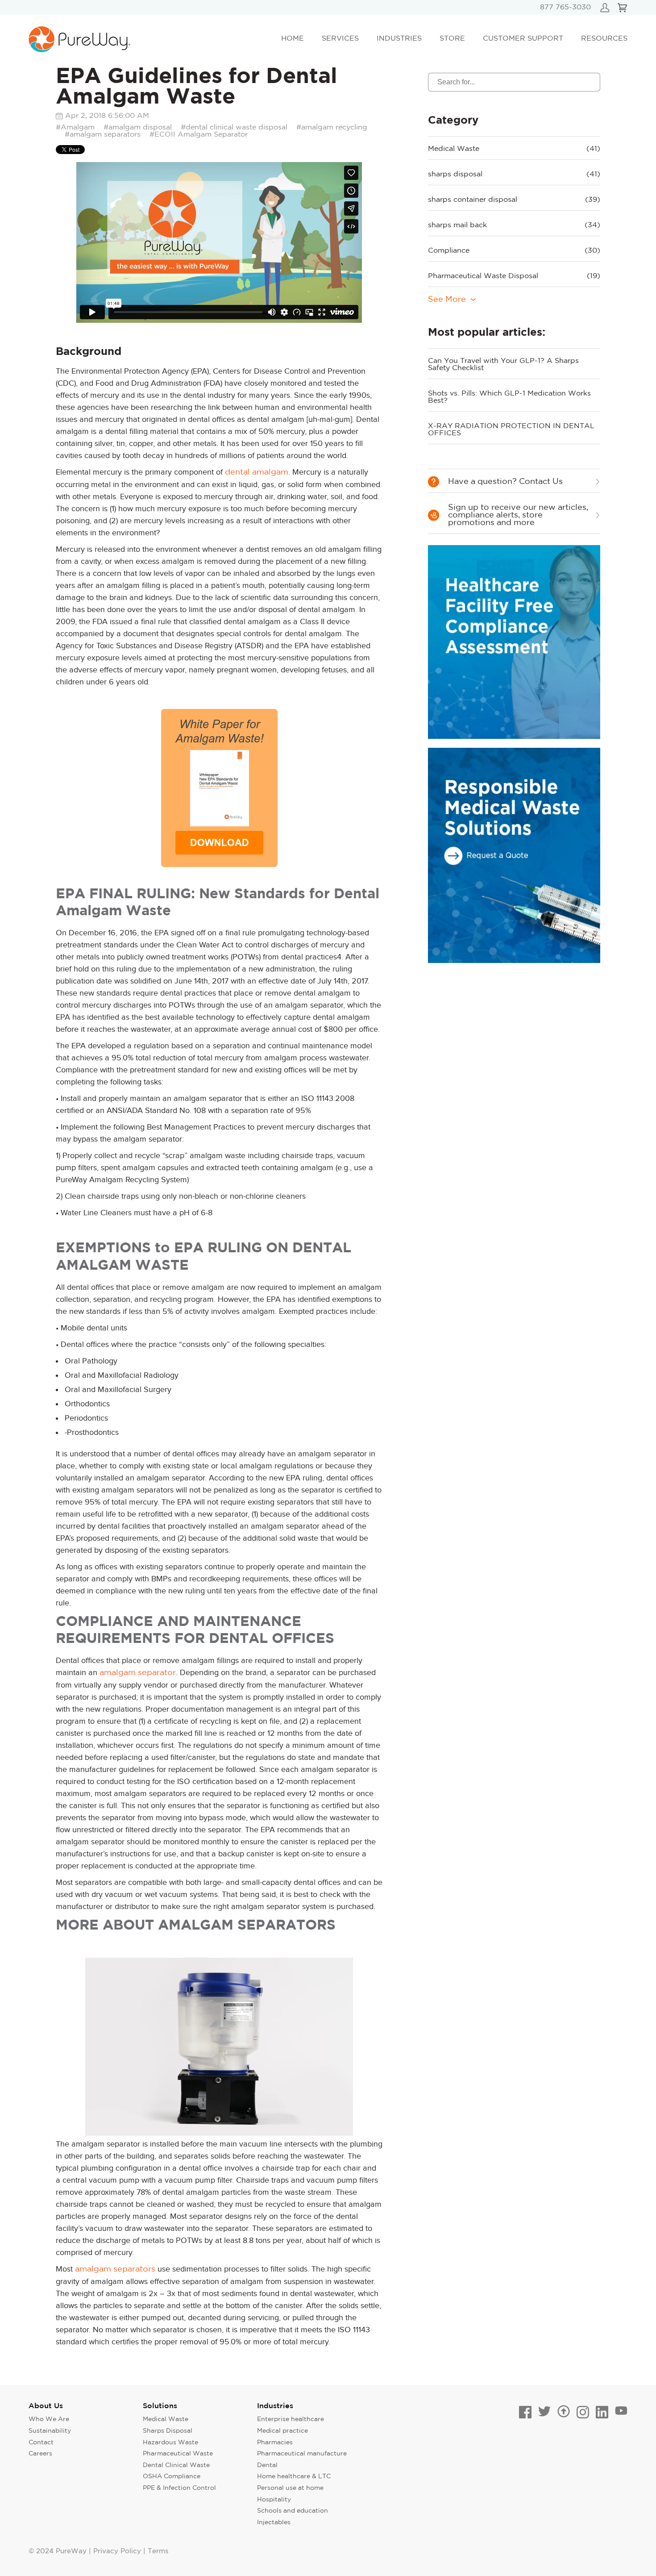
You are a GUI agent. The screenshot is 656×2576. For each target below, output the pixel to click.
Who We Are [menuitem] (49, 2419)
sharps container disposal (514, 200)
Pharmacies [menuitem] (275, 2443)
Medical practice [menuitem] (282, 2431)
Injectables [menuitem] (274, 2522)
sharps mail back (514, 225)
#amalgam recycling (332, 127)
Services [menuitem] (340, 39)
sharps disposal (514, 174)
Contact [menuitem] (41, 2443)
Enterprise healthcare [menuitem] (291, 2419)
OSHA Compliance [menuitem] (172, 2476)
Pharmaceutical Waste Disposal (514, 276)
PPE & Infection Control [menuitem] (179, 2488)
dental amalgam (257, 472)
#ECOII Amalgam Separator (199, 135)
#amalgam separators (103, 135)
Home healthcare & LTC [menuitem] (294, 2476)
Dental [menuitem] (267, 2465)
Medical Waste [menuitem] (166, 2419)
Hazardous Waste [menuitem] (170, 2443)
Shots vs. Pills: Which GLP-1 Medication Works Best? (509, 397)
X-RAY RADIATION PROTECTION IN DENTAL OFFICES (511, 430)
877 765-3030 (565, 7)
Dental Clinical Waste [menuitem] (176, 2465)
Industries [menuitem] (399, 39)
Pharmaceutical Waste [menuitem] (178, 2454)
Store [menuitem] (452, 39)
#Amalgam (75, 127)
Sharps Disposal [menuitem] (168, 2431)
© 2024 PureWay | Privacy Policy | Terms (98, 2551)
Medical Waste (514, 149)
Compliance (514, 251)
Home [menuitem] (293, 39)
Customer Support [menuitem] (523, 39)
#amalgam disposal (138, 127)
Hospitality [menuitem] (274, 2500)
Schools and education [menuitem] (293, 2511)
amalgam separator (138, 1673)
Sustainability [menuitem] (50, 2431)
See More (447, 300)
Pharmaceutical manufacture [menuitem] (302, 2454)
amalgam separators (115, 2269)
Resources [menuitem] (604, 39)
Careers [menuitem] (40, 2454)
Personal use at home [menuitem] (290, 2488)
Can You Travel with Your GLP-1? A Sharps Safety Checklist (503, 365)
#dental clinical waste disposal (234, 127)
